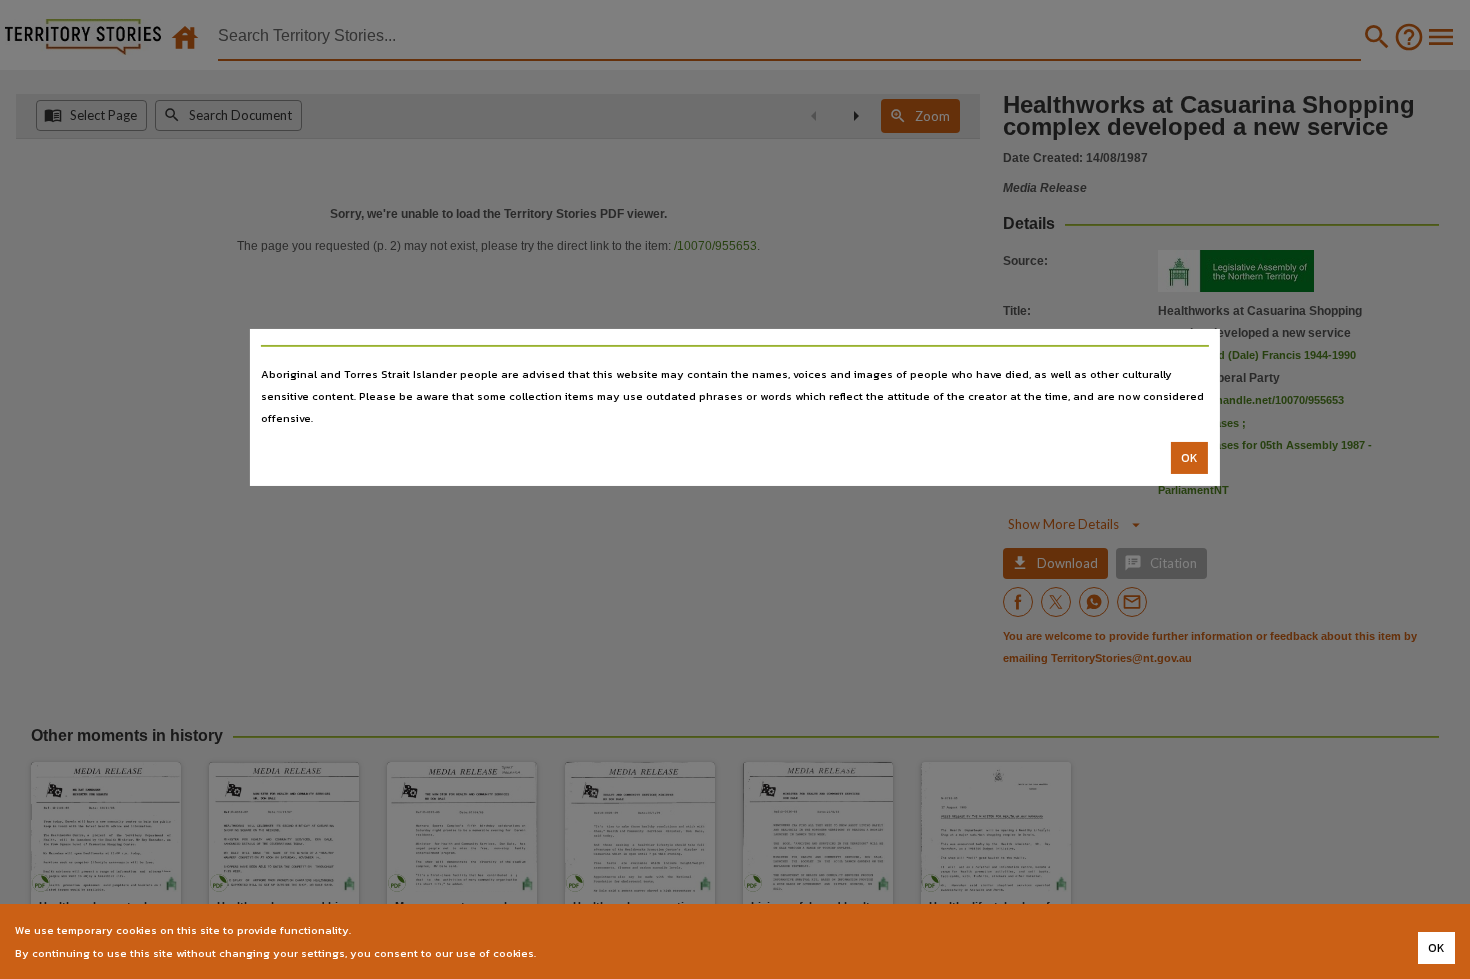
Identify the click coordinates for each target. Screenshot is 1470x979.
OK (1189, 458)
